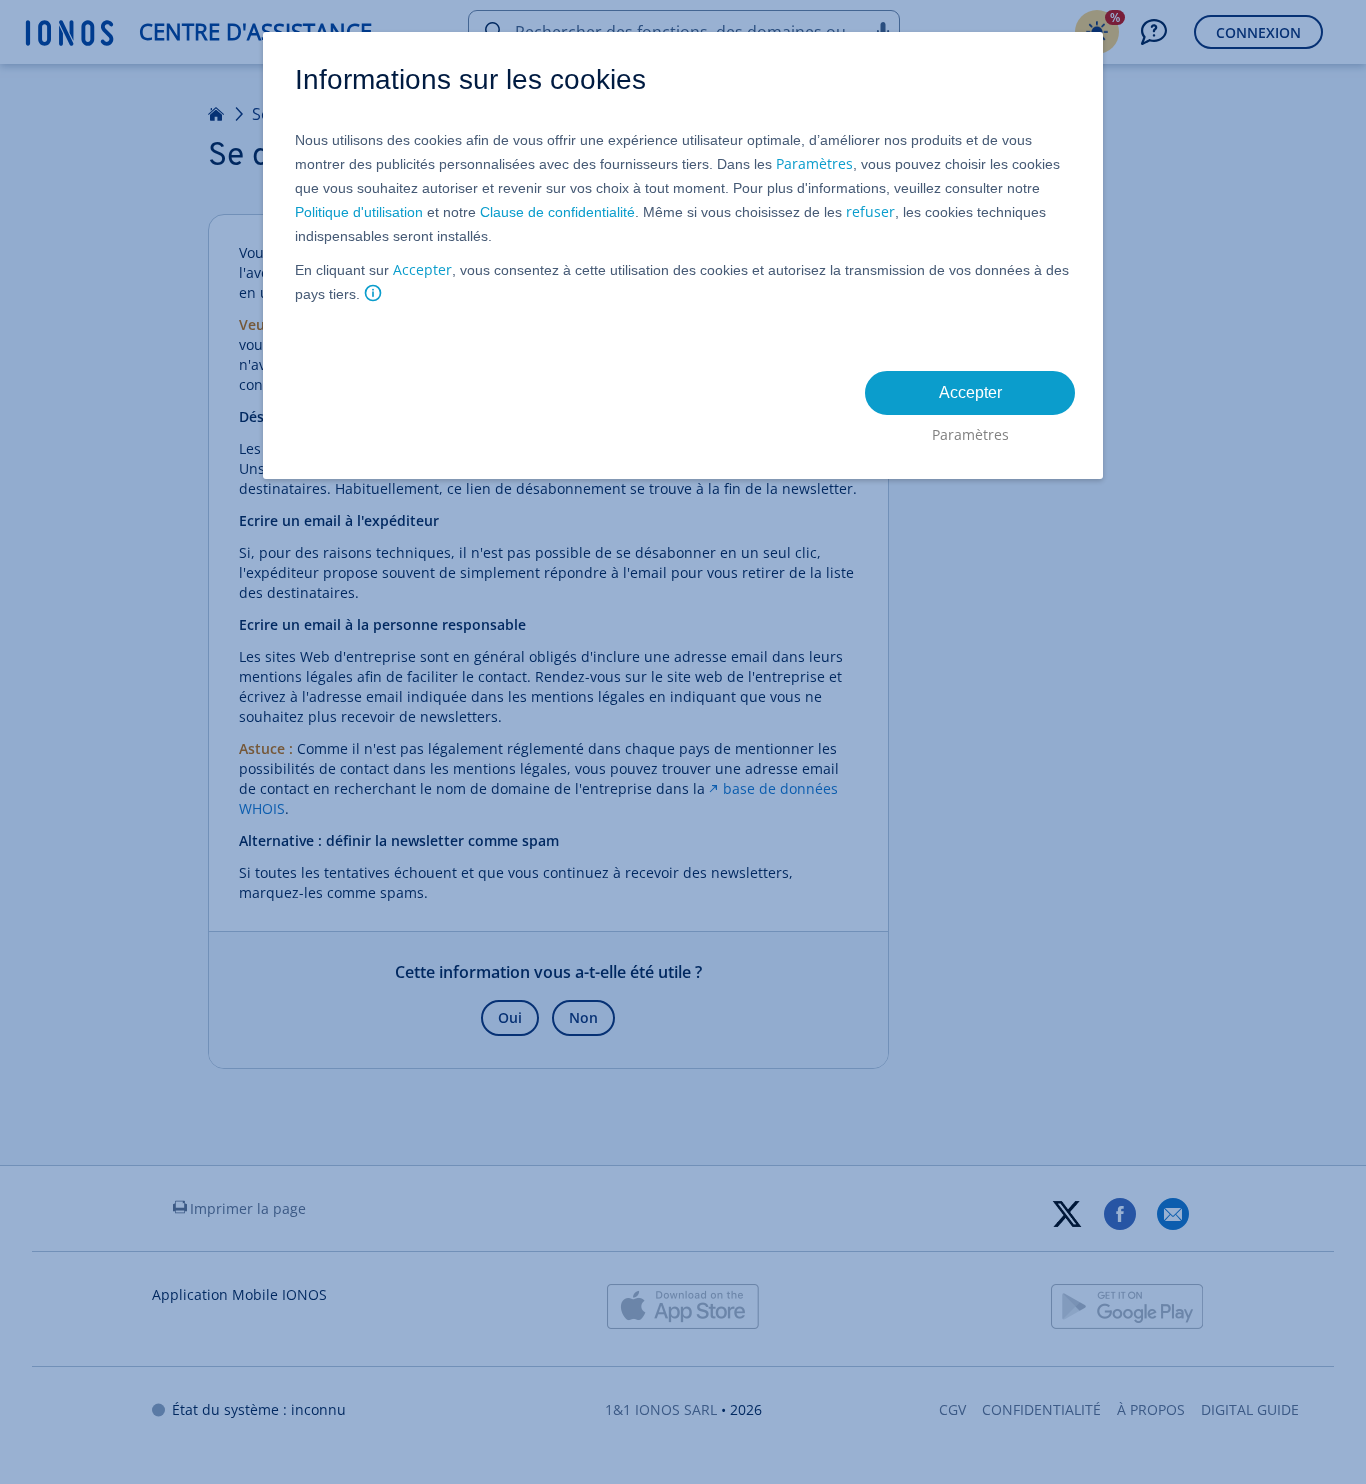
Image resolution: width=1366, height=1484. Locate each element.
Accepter (422, 269)
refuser (870, 211)
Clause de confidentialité (557, 212)
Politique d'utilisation (359, 212)
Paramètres (814, 163)
